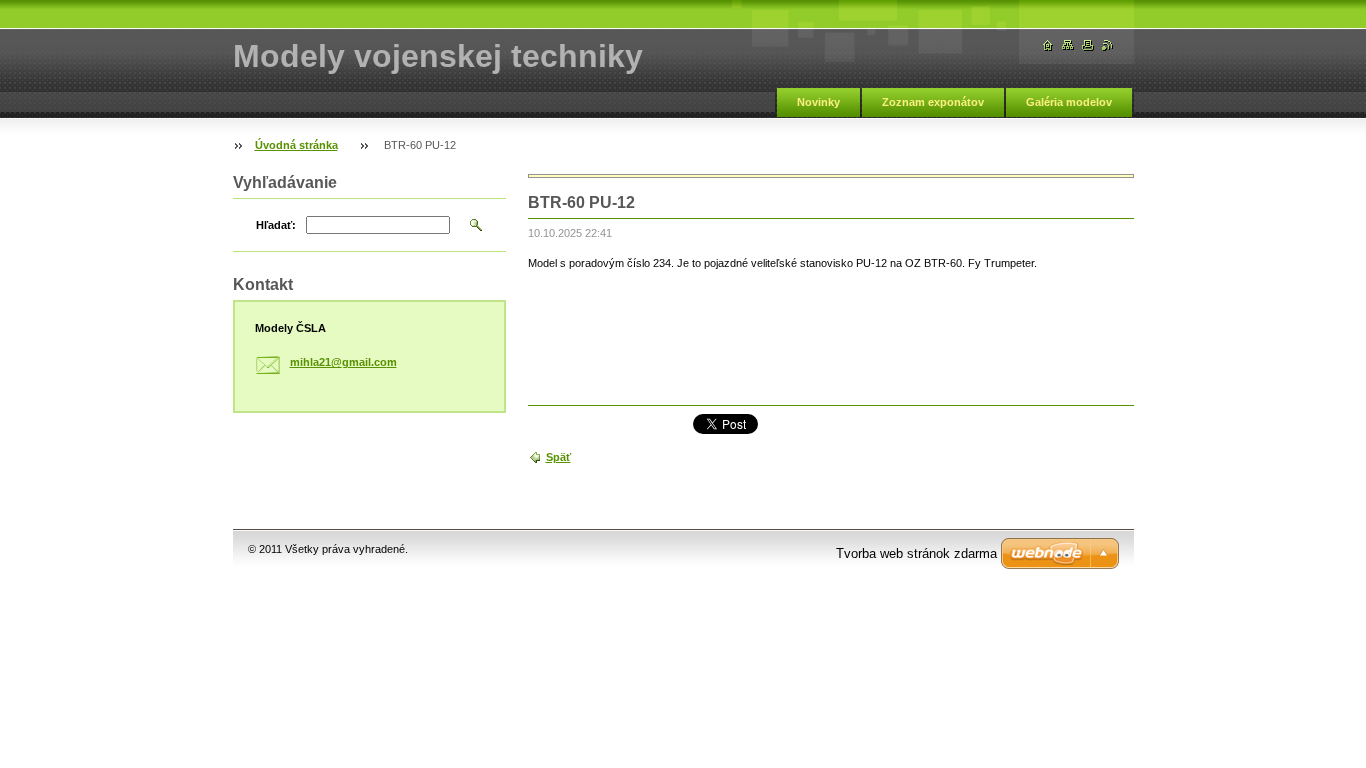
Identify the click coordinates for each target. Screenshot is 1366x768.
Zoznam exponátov (933, 102)
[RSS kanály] (1108, 45)
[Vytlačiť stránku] (1088, 45)
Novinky (818, 102)
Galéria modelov (1069, 102)
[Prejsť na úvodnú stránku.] (1048, 45)
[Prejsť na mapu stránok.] (1068, 45)
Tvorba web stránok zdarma (916, 553)
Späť (558, 457)
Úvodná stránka (296, 145)
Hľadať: (276, 225)
